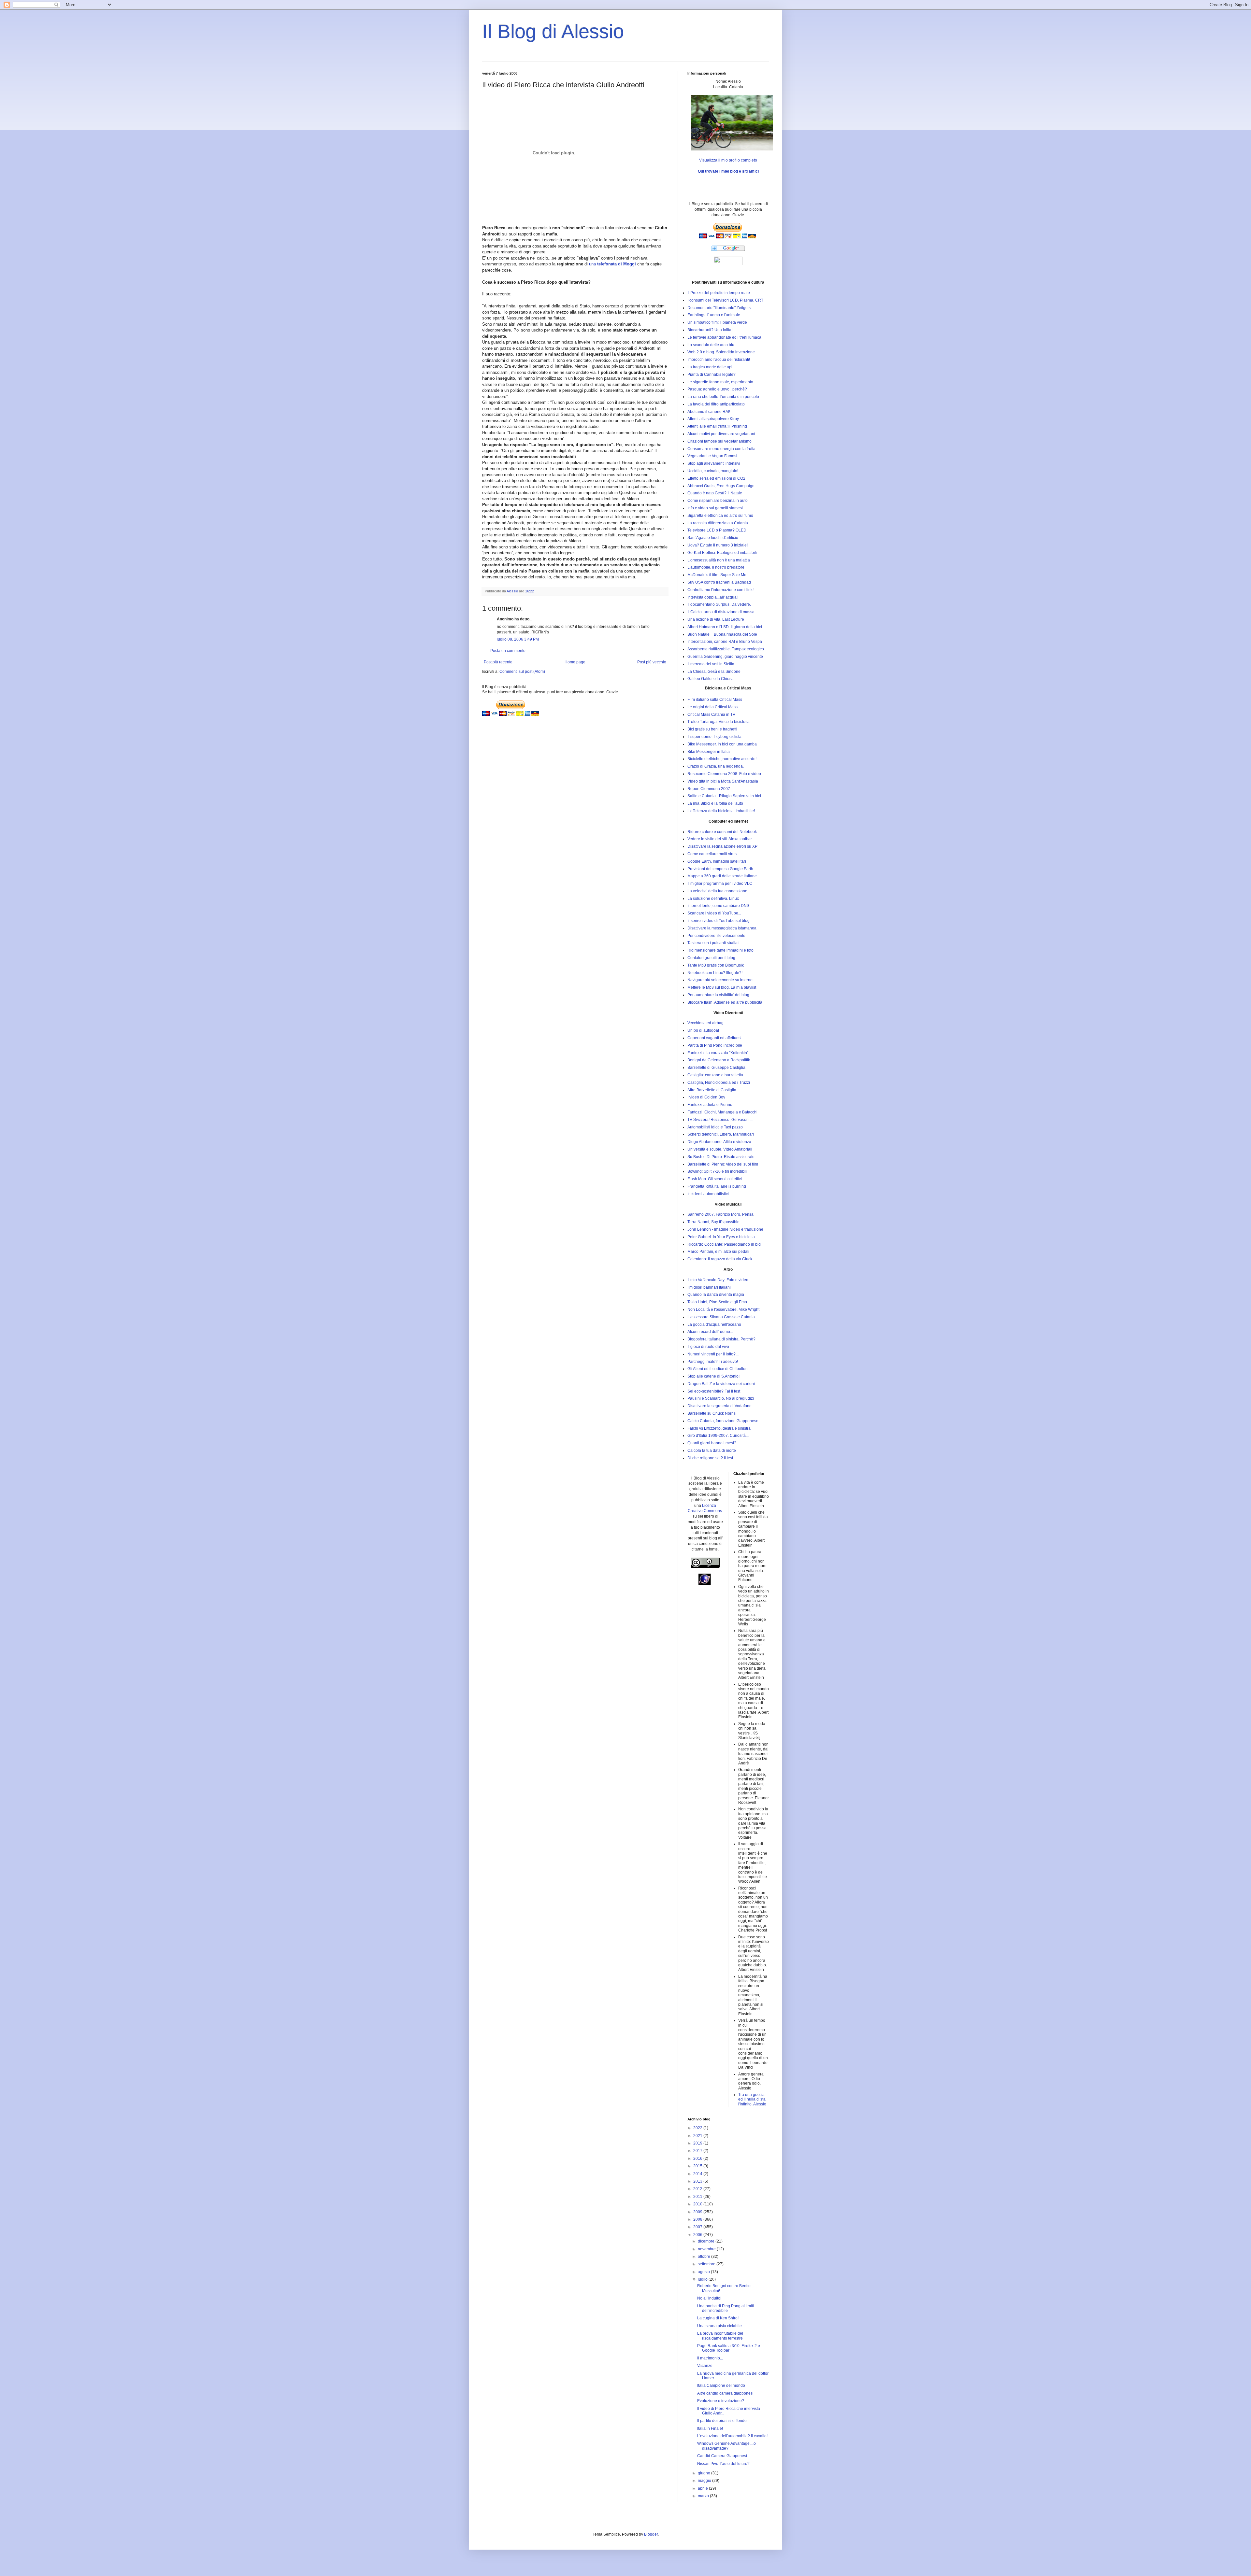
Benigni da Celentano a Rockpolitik (719, 1060)
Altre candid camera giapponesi (725, 2393)
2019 (698, 2143)
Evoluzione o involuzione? (721, 2401)
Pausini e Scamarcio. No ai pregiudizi (721, 1398)
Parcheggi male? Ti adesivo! (713, 1362)
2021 (698, 2136)
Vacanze (705, 2366)
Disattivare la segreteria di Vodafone (719, 1406)
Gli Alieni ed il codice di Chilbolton (718, 1369)
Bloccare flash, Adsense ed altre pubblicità (725, 1002)
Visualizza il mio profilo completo (728, 160)
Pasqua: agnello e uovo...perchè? (717, 389)
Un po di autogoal (703, 1030)
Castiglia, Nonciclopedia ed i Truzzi (719, 1083)
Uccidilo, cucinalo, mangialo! (713, 471)
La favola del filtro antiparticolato (716, 404)
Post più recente (498, 662)
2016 (698, 2158)
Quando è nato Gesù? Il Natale (715, 493)
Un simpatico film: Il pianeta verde (717, 322)
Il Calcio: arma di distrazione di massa (721, 612)
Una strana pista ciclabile (719, 2326)
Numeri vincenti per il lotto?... (713, 1354)
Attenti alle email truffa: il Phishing (717, 426)
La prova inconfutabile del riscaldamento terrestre (720, 2336)
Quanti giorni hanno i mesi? (712, 1443)
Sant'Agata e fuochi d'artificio (713, 538)
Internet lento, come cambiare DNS (718, 906)
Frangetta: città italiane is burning (717, 1186)
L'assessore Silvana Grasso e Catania (721, 1317)
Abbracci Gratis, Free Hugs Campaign (721, 486)
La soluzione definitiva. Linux (713, 899)
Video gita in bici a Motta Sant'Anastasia (723, 781)
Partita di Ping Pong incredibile (715, 1045)
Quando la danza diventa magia (716, 1295)
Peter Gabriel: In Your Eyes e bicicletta (721, 1237)
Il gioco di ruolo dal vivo (708, 1347)
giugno (705, 2473)
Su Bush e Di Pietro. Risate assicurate (721, 1157)
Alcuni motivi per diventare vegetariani (721, 434)
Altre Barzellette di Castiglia (712, 1090)
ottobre (705, 2257)
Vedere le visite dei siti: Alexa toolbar (720, 839)
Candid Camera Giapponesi (722, 2456)
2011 (698, 2197)
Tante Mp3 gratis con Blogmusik (716, 965)
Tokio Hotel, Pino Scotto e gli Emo (717, 1302)
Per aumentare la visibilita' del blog (718, 995)
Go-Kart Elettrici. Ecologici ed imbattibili (722, 553)
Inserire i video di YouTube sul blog (719, 921)
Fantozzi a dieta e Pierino (710, 1105)
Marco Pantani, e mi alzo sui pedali (718, 1252)
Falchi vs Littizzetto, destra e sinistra (719, 1428)
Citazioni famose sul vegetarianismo (719, 441)
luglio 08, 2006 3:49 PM (518, 639)
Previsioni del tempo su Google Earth (720, 869)
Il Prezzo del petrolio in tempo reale (719, 293)
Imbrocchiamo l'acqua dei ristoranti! (719, 360)
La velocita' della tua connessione (717, 891)
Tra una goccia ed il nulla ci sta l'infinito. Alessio (752, 2099)
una (612, 264)
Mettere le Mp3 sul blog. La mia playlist (722, 987)
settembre (707, 2264)
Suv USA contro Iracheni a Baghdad (719, 582)
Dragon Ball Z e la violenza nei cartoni (721, 1384)
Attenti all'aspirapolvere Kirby (713, 419)
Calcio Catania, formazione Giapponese (723, 1421)
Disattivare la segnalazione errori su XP (722, 846)
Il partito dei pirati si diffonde (722, 2421)
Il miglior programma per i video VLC (720, 884)
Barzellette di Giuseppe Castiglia (716, 1068)
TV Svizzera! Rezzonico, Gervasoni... (720, 1120)
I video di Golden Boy (706, 1097)
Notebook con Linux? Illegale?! (715, 973)
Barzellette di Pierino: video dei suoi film (723, 1164)
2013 (698, 2181)
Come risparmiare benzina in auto (718, 501)
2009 (698, 2212)
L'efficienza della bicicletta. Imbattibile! (721, 811)
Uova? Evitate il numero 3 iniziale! (718, 545)
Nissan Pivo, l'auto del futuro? (723, 2464)
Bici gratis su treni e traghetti (712, 729)
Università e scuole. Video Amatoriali (720, 1149)
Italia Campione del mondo (721, 2385)
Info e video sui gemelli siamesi (715, 508)
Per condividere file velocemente (716, 936)
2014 (698, 2174)
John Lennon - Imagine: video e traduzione (725, 1229)
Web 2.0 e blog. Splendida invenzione (721, 352)
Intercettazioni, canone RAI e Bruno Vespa (725, 642)
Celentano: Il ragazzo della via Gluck (720, 1259)
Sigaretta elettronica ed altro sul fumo (720, 516)
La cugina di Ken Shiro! (718, 2318)
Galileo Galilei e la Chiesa (711, 679)
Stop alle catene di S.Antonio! (713, 1376)
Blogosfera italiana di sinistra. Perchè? (721, 1339)
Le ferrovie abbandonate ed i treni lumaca (724, 337)
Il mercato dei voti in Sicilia (711, 664)
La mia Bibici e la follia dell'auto (715, 803)
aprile (703, 2488)
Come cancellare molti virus (712, 854)
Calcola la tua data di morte (712, 1451)
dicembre (707, 2241)
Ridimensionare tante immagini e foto (720, 950)
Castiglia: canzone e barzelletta (715, 1075)
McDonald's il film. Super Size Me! (717, 575)
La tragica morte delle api (710, 367)
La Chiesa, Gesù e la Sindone (714, 672)
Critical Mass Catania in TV (711, 715)
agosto (704, 2272)
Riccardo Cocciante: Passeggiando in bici (724, 1244)
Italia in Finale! (710, 2428)
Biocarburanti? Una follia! (710, 330)
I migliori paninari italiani (709, 1287)
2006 (698, 2235)
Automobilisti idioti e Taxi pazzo (715, 1127)
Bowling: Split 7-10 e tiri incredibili (717, 1171)
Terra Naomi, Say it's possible (713, 1222)
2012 (698, 2189)
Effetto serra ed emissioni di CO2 (716, 478)
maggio (705, 2481)
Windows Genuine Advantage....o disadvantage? (726, 2446)
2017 (698, 2151)
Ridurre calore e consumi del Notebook (722, 832)
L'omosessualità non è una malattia (719, 560)
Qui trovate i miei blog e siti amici (728, 171)
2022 (698, 2128)
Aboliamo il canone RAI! (709, 412)
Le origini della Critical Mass (712, 707)
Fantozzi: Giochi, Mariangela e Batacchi (722, 1112)
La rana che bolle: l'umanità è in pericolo (723, 397)
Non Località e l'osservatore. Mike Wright (723, 1309)
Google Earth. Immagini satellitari (717, 861)
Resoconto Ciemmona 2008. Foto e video (724, 774)
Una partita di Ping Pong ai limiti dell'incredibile (726, 2308)
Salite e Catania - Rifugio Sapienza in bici (724, 796)
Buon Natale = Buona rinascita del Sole (722, 634)
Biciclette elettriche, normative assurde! (722, 759)
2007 (698, 2227)
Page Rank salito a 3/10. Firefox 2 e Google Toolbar (729, 2348)
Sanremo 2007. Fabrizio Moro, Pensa (720, 1214)
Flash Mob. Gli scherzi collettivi (715, 1179)
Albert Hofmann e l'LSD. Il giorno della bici (725, 627)
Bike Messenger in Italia (709, 752)
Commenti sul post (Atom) (522, 672)
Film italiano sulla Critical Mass (715, 700)
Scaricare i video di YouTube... (714, 913)
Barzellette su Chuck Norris (712, 1413)
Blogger (651, 2534)
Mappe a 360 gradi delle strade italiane (722, 876)
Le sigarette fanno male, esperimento (720, 382)
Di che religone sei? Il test (710, 1458)
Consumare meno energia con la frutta (721, 449)
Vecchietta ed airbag (705, 1023)
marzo (704, 2496)
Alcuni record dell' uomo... (710, 1332)
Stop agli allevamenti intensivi (714, 463)
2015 (698, 2166)
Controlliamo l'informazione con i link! (720, 590)
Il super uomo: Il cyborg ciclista (714, 737)
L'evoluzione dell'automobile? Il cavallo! (732, 2436)
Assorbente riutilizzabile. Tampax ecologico (726, 649)
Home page (575, 662)
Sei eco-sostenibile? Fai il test (714, 1391)
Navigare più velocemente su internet (720, 980)
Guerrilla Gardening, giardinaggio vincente (725, 657)
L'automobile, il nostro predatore (716, 567)
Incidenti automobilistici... (710, 1194)
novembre (707, 2249)
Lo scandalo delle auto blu (711, 345)
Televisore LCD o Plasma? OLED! (717, 530)
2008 (698, 2219)
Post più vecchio (652, 662)
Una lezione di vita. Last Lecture (716, 619)
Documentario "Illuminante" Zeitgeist (719, 308)
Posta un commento (508, 651)
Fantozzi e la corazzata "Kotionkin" (718, 1053)
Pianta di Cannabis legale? (712, 375)
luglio (703, 2279)
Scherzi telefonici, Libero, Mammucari (721, 1134)
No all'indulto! (709, 2298)
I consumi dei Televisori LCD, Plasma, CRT (725, 300)
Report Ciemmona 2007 (709, 789)
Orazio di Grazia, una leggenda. (716, 766)
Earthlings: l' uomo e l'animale (714, 315)
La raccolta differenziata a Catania (718, 523)
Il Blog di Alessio (553, 31)
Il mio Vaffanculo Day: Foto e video (718, 1280)
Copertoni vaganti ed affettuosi (714, 1038)
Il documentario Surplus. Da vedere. (719, 604)
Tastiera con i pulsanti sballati (713, 943)
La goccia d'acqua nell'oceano (714, 1324)
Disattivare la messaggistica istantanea (722, 928)
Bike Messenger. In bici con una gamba (722, 744)
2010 (698, 2204)
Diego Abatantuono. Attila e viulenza (719, 1142)
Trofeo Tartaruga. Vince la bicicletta (719, 722)
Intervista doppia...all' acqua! (712, 597)
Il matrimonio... (710, 2358)
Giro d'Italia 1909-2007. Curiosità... (718, 1436)
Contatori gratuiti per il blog (711, 958)
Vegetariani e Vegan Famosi (712, 456)
